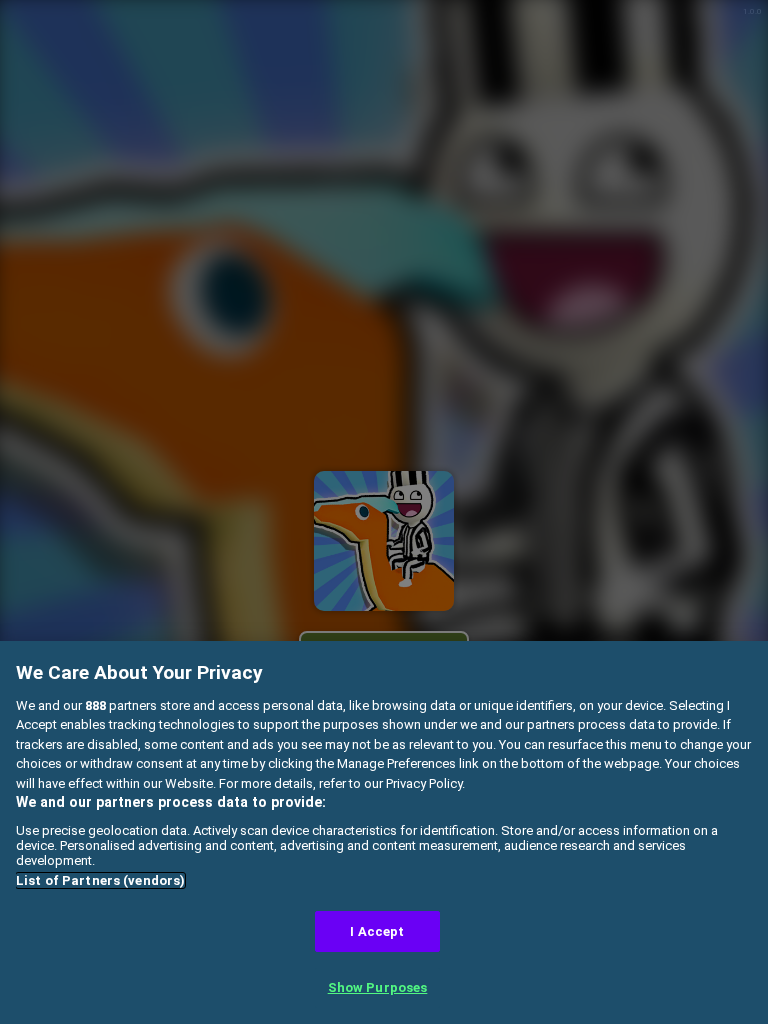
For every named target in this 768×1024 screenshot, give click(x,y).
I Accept (377, 931)
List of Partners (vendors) (100, 880)
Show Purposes (378, 987)
